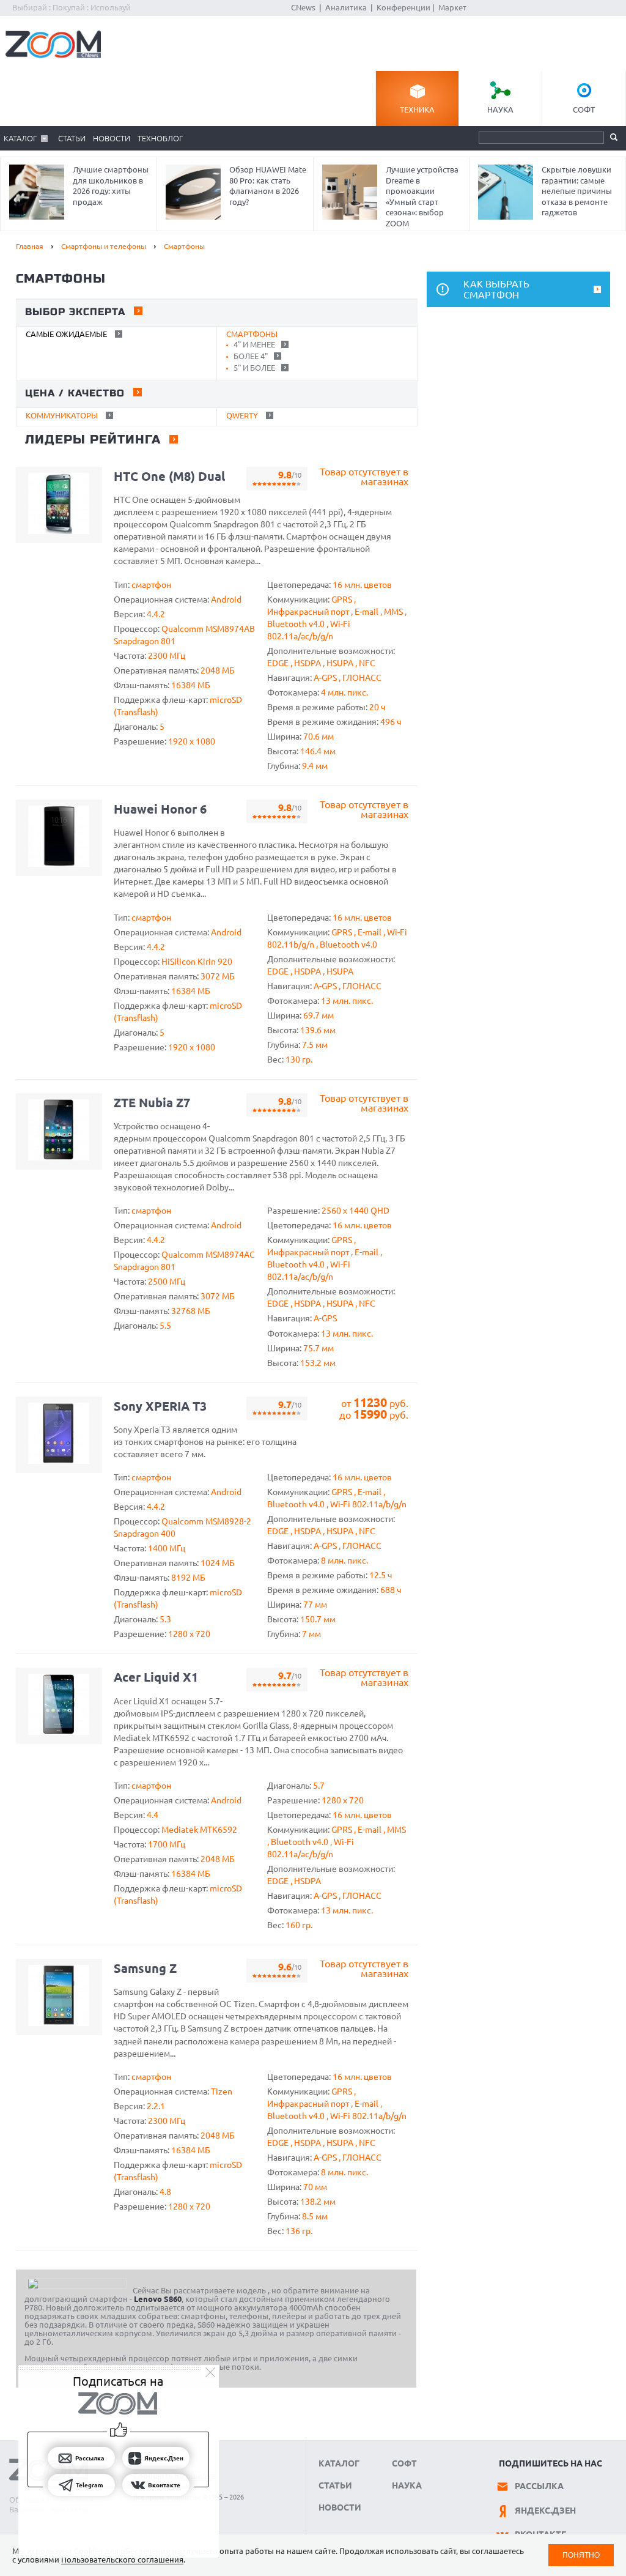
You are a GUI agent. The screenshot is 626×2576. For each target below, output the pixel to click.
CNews (303, 7)
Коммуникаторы (62, 415)
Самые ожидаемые (66, 334)
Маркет (452, 7)
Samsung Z (145, 1968)
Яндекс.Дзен (545, 2511)
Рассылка (539, 2486)
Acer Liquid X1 (156, 1677)
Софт (584, 109)
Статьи (72, 138)
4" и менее (253, 344)
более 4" (250, 356)
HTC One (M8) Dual (169, 476)
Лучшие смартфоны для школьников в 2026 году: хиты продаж (111, 186)
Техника (417, 109)
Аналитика (346, 7)
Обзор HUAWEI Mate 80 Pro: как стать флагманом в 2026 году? (268, 186)
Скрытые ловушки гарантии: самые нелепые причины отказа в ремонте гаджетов (577, 191)
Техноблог (160, 138)
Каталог (20, 138)
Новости (112, 138)
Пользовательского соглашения (122, 2559)
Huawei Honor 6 (160, 809)
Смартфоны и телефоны (104, 246)
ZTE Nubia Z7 (152, 1103)
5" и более (253, 368)
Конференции (403, 7)
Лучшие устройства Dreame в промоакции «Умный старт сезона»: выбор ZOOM (422, 196)
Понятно (581, 2555)
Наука (500, 109)
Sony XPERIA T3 (160, 1406)
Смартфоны (184, 246)
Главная (30, 246)
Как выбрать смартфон (496, 289)
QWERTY (242, 415)
